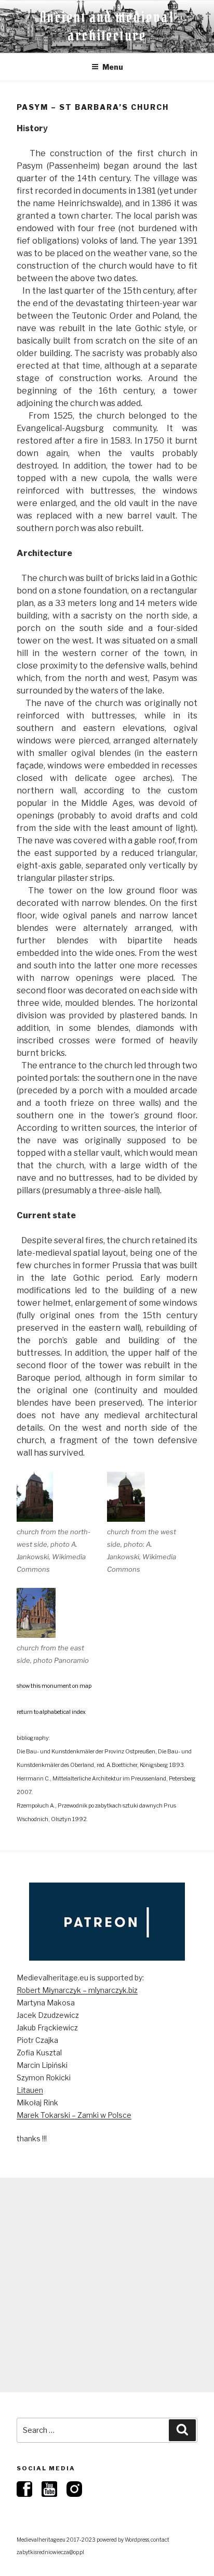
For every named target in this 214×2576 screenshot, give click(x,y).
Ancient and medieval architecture (107, 26)
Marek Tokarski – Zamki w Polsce (74, 2115)
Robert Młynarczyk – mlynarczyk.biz (77, 1990)
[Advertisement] (107, 2285)
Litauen (30, 2090)
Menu (113, 67)
